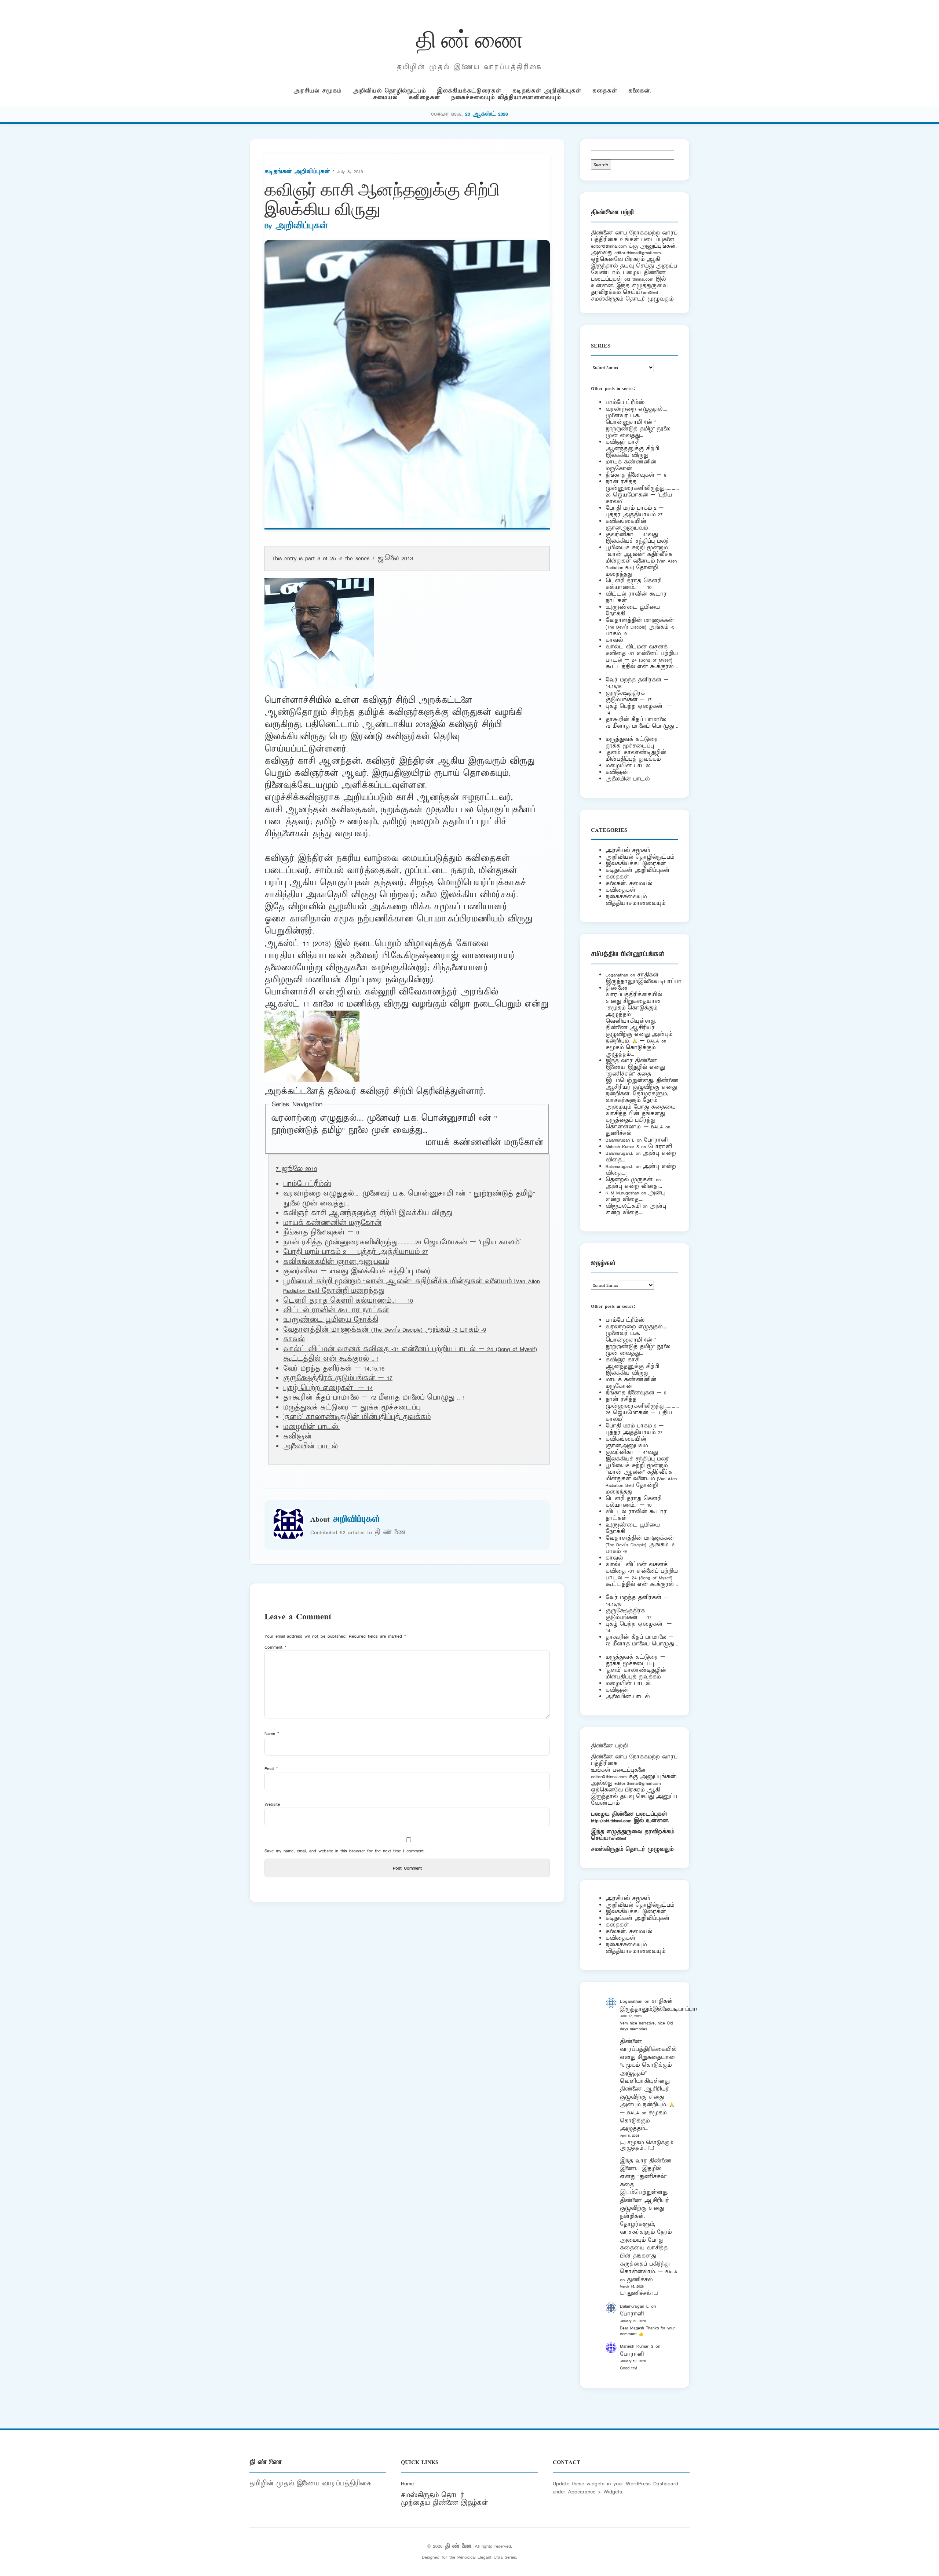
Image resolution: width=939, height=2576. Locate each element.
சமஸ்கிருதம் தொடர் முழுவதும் (632, 1849)
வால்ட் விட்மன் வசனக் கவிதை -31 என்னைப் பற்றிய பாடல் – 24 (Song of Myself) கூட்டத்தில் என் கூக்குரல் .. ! (642, 660)
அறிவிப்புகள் (302, 226)
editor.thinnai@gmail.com (637, 253)
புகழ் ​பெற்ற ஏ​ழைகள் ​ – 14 (328, 1388)
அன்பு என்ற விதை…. (634, 1186)
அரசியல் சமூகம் (317, 91)
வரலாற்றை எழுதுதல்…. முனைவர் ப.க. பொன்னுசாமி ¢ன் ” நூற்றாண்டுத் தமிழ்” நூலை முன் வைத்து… (384, 1125)
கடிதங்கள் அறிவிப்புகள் (547, 91)
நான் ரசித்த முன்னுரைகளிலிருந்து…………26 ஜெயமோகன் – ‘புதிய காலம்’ (402, 1242)
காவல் (294, 1339)
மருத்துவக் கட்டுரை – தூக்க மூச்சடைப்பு (352, 1408)
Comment (275, 1647)
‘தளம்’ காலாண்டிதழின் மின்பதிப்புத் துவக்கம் (357, 1417)
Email (271, 1769)
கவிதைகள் (424, 97)
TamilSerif (618, 1838)
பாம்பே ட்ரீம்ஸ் (307, 1184)
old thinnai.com (639, 279)
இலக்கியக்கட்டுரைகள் (469, 91)
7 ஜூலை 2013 (392, 559)
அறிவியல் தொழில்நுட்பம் (389, 91)
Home (407, 2484)
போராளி (656, 1140)
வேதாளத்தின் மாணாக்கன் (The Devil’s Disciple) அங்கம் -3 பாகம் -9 (385, 1330)
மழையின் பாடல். (311, 1427)
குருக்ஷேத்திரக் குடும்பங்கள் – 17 (338, 1378)
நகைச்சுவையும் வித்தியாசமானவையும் (506, 97)
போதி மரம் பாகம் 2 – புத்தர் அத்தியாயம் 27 (356, 1252)
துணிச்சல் (618, 1133)
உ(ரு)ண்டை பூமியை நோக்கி (331, 1320)
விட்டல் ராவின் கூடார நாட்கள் (336, 1310)
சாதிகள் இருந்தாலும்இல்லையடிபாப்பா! (644, 978)
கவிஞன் (297, 1437)
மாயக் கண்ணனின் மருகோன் (484, 1143)
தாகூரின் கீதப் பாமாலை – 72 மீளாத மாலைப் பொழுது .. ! (374, 1398)
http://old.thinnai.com (611, 1821)
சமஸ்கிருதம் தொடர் (432, 2495)
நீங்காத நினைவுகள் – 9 (321, 1233)
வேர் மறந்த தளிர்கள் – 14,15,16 (334, 1369)
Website (272, 1804)
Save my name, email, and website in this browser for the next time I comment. (345, 1851)
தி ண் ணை (470, 38)
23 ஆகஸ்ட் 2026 (487, 114)
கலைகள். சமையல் (629, 883)
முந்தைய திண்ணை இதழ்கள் (445, 2503)
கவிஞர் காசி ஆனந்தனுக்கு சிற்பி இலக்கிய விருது (632, 449)
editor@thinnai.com (609, 246)
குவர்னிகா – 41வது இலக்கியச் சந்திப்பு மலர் (357, 1271)
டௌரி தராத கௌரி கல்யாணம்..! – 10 (348, 1301)
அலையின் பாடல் (310, 1447)
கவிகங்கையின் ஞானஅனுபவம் (336, 1262)
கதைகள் (605, 91)
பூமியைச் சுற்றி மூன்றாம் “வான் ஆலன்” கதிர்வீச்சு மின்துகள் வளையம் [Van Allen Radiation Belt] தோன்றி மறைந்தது (641, 561)
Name (272, 1733)
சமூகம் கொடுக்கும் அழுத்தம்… (631, 1051)
